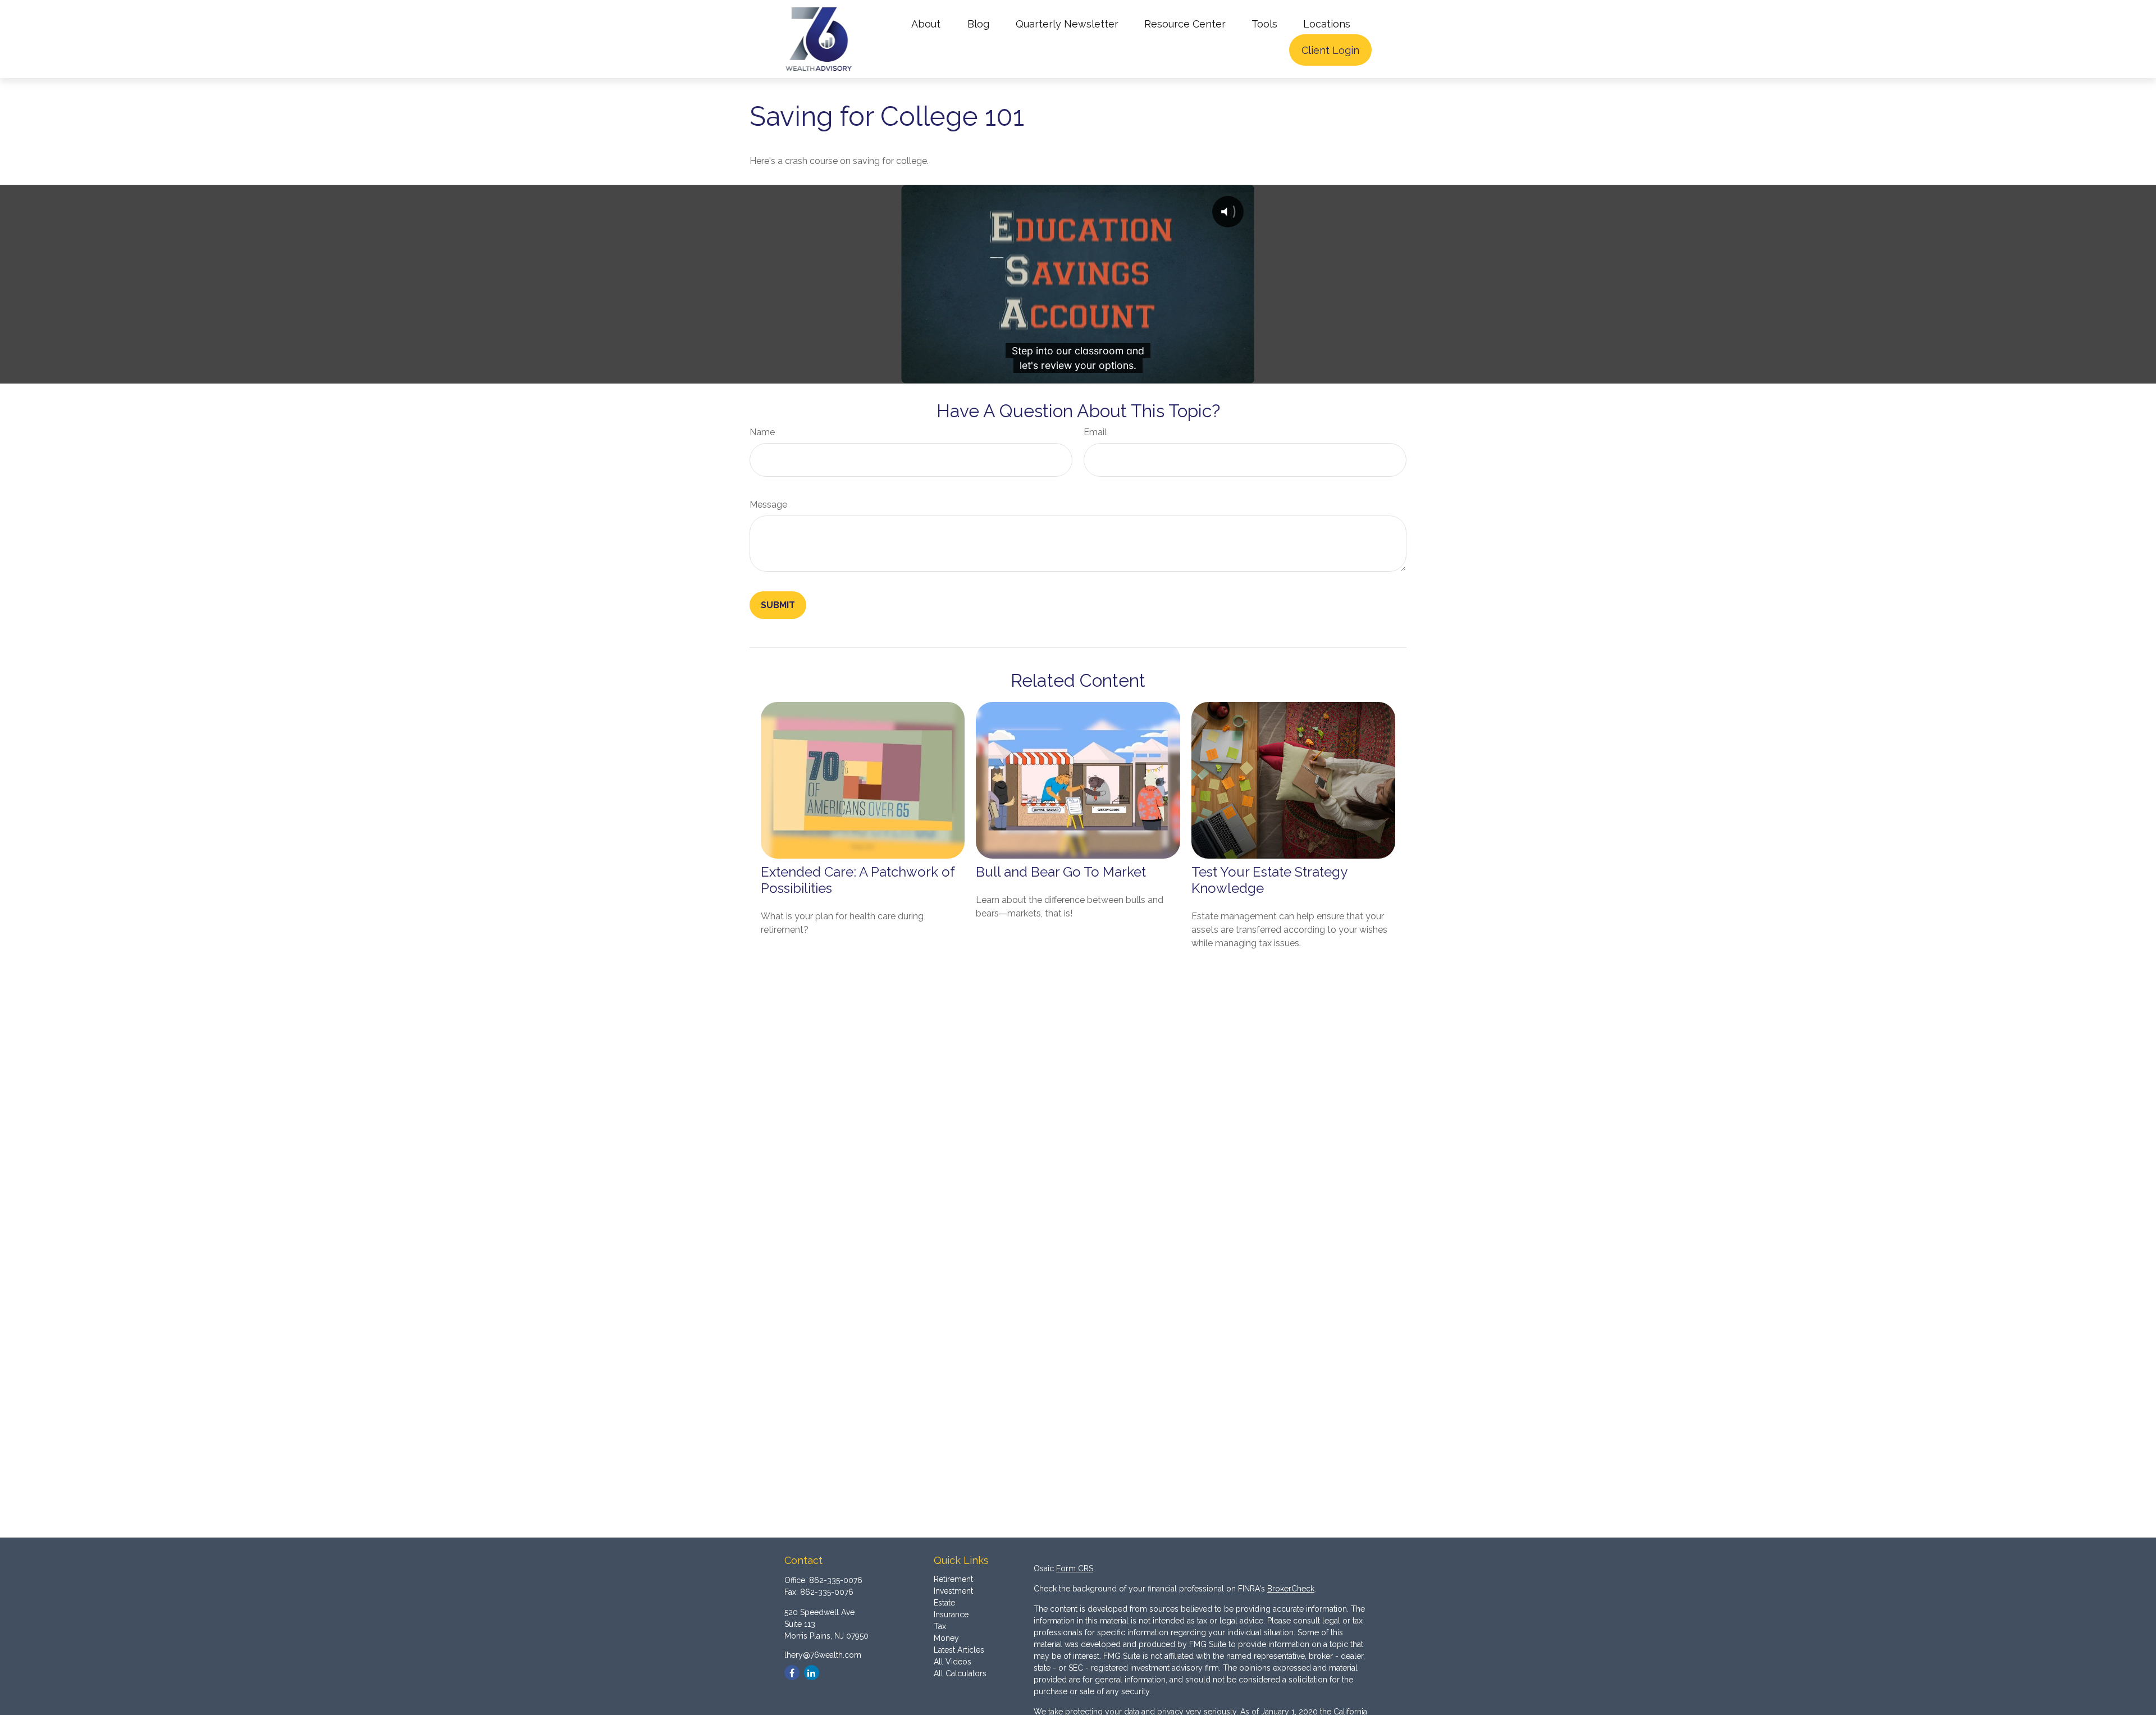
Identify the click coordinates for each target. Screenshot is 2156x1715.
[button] (926, 23)
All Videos (953, 1662)
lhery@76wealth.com (823, 1655)
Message (768, 505)
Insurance (951, 1614)
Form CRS (1075, 1568)
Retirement (953, 1579)
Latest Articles (959, 1650)
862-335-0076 (836, 1580)
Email (1095, 432)
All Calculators (960, 1673)
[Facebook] (792, 1673)
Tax (940, 1626)
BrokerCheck (1291, 1589)
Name (762, 432)
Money (946, 1638)
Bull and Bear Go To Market (1061, 872)
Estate (944, 1603)
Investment (953, 1591)
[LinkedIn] (812, 1673)
